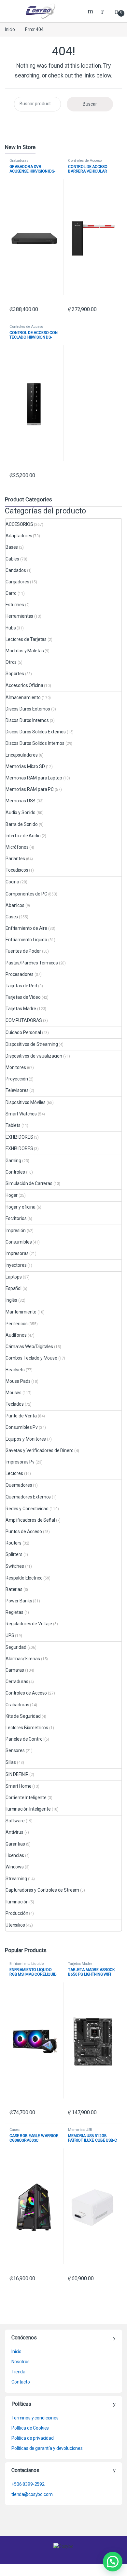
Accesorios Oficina (24, 685)
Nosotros (21, 2362)
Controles (15, 1172)
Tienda (18, 2372)
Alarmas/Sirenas (23, 1659)
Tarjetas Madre (21, 1009)
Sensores (15, 1750)
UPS (10, 1635)
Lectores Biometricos (27, 1728)
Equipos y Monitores (26, 1439)
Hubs (11, 628)
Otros (11, 662)
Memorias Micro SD (25, 766)
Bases (12, 547)
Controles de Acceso (85, 161)
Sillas (11, 1762)
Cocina (12, 882)
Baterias (14, 1589)
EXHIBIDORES (19, 1137)
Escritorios (16, 1218)
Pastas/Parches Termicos (32, 963)
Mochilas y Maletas (25, 651)
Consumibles (19, 1242)
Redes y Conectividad (27, 1509)
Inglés (11, 1300)
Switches (15, 1566)
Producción (17, 1913)
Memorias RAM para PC (30, 789)
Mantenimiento (21, 1312)
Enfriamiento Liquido (26, 940)
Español (14, 1288)
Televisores (17, 1090)
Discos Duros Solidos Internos (35, 743)
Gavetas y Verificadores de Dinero (39, 1450)
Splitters (14, 1554)
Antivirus (14, 1832)
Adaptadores (19, 536)
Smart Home (19, 1786)
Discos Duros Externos (28, 709)
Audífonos (16, 1335)
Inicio (10, 29)
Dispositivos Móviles (26, 1102)
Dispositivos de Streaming (32, 1044)
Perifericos (16, 1324)
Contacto (21, 2382)
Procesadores (20, 974)
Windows (15, 1867)
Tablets (13, 1125)
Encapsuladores (22, 755)
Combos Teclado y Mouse (31, 1358)
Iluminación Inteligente (28, 1809)
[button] (113, 2562)
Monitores (16, 1067)
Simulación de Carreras (29, 1183)
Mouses (14, 1393)
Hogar (12, 1195)
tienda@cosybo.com (32, 2494)
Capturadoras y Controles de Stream (42, 1890)
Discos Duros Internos (27, 720)
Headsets (15, 1370)
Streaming (16, 1879)
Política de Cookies (30, 2428)
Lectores (14, 1473)
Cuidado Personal (23, 1032)
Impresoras (17, 1253)
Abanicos (15, 905)
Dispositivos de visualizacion (34, 1056)
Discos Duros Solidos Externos (36, 732)
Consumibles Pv (22, 1427)
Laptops (14, 1277)
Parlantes (15, 859)
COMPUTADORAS (24, 1020)
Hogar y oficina (21, 1207)
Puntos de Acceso (24, 1531)
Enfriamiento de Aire (26, 928)
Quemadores (19, 1485)
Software (15, 1821)
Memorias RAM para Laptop (34, 778)
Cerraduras (17, 1681)
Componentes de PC (26, 894)
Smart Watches (21, 1114)
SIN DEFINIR (17, 1774)
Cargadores (17, 582)
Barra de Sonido (22, 824)
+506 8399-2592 (28, 2484)
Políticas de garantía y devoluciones (47, 2448)
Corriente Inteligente (26, 1798)
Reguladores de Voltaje (29, 1624)
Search (91, 11)
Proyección (17, 1079)
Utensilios (15, 1925)
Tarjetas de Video (23, 997)
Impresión (16, 1230)
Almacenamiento (23, 697)
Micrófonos (17, 847)
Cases (12, 917)
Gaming (13, 1161)
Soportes (15, 674)
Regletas (14, 1612)
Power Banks (19, 1601)
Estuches (15, 605)
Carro (11, 593)
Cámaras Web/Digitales (29, 1347)
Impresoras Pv (20, 1462)
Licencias (15, 1855)
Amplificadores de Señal (30, 1520)
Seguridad (16, 1647)
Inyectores (16, 1265)
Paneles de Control (24, 1739)
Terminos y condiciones (35, 2418)
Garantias (15, 1844)
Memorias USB (21, 801)
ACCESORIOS (19, 524)
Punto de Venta (21, 1416)
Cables (12, 559)
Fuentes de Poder (23, 951)
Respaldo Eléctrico (24, 1578)
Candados (16, 570)
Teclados (15, 1404)
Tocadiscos (17, 870)
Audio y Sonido (21, 812)
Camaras (15, 1670)
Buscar (90, 104)
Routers (14, 1543)
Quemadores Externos (28, 1497)
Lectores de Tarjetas (26, 639)
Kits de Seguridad (23, 1716)
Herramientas (19, 616)
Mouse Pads (18, 1381)
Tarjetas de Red (21, 986)
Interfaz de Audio (23, 836)
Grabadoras (19, 161)
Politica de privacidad (33, 2438)
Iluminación (17, 1902)
